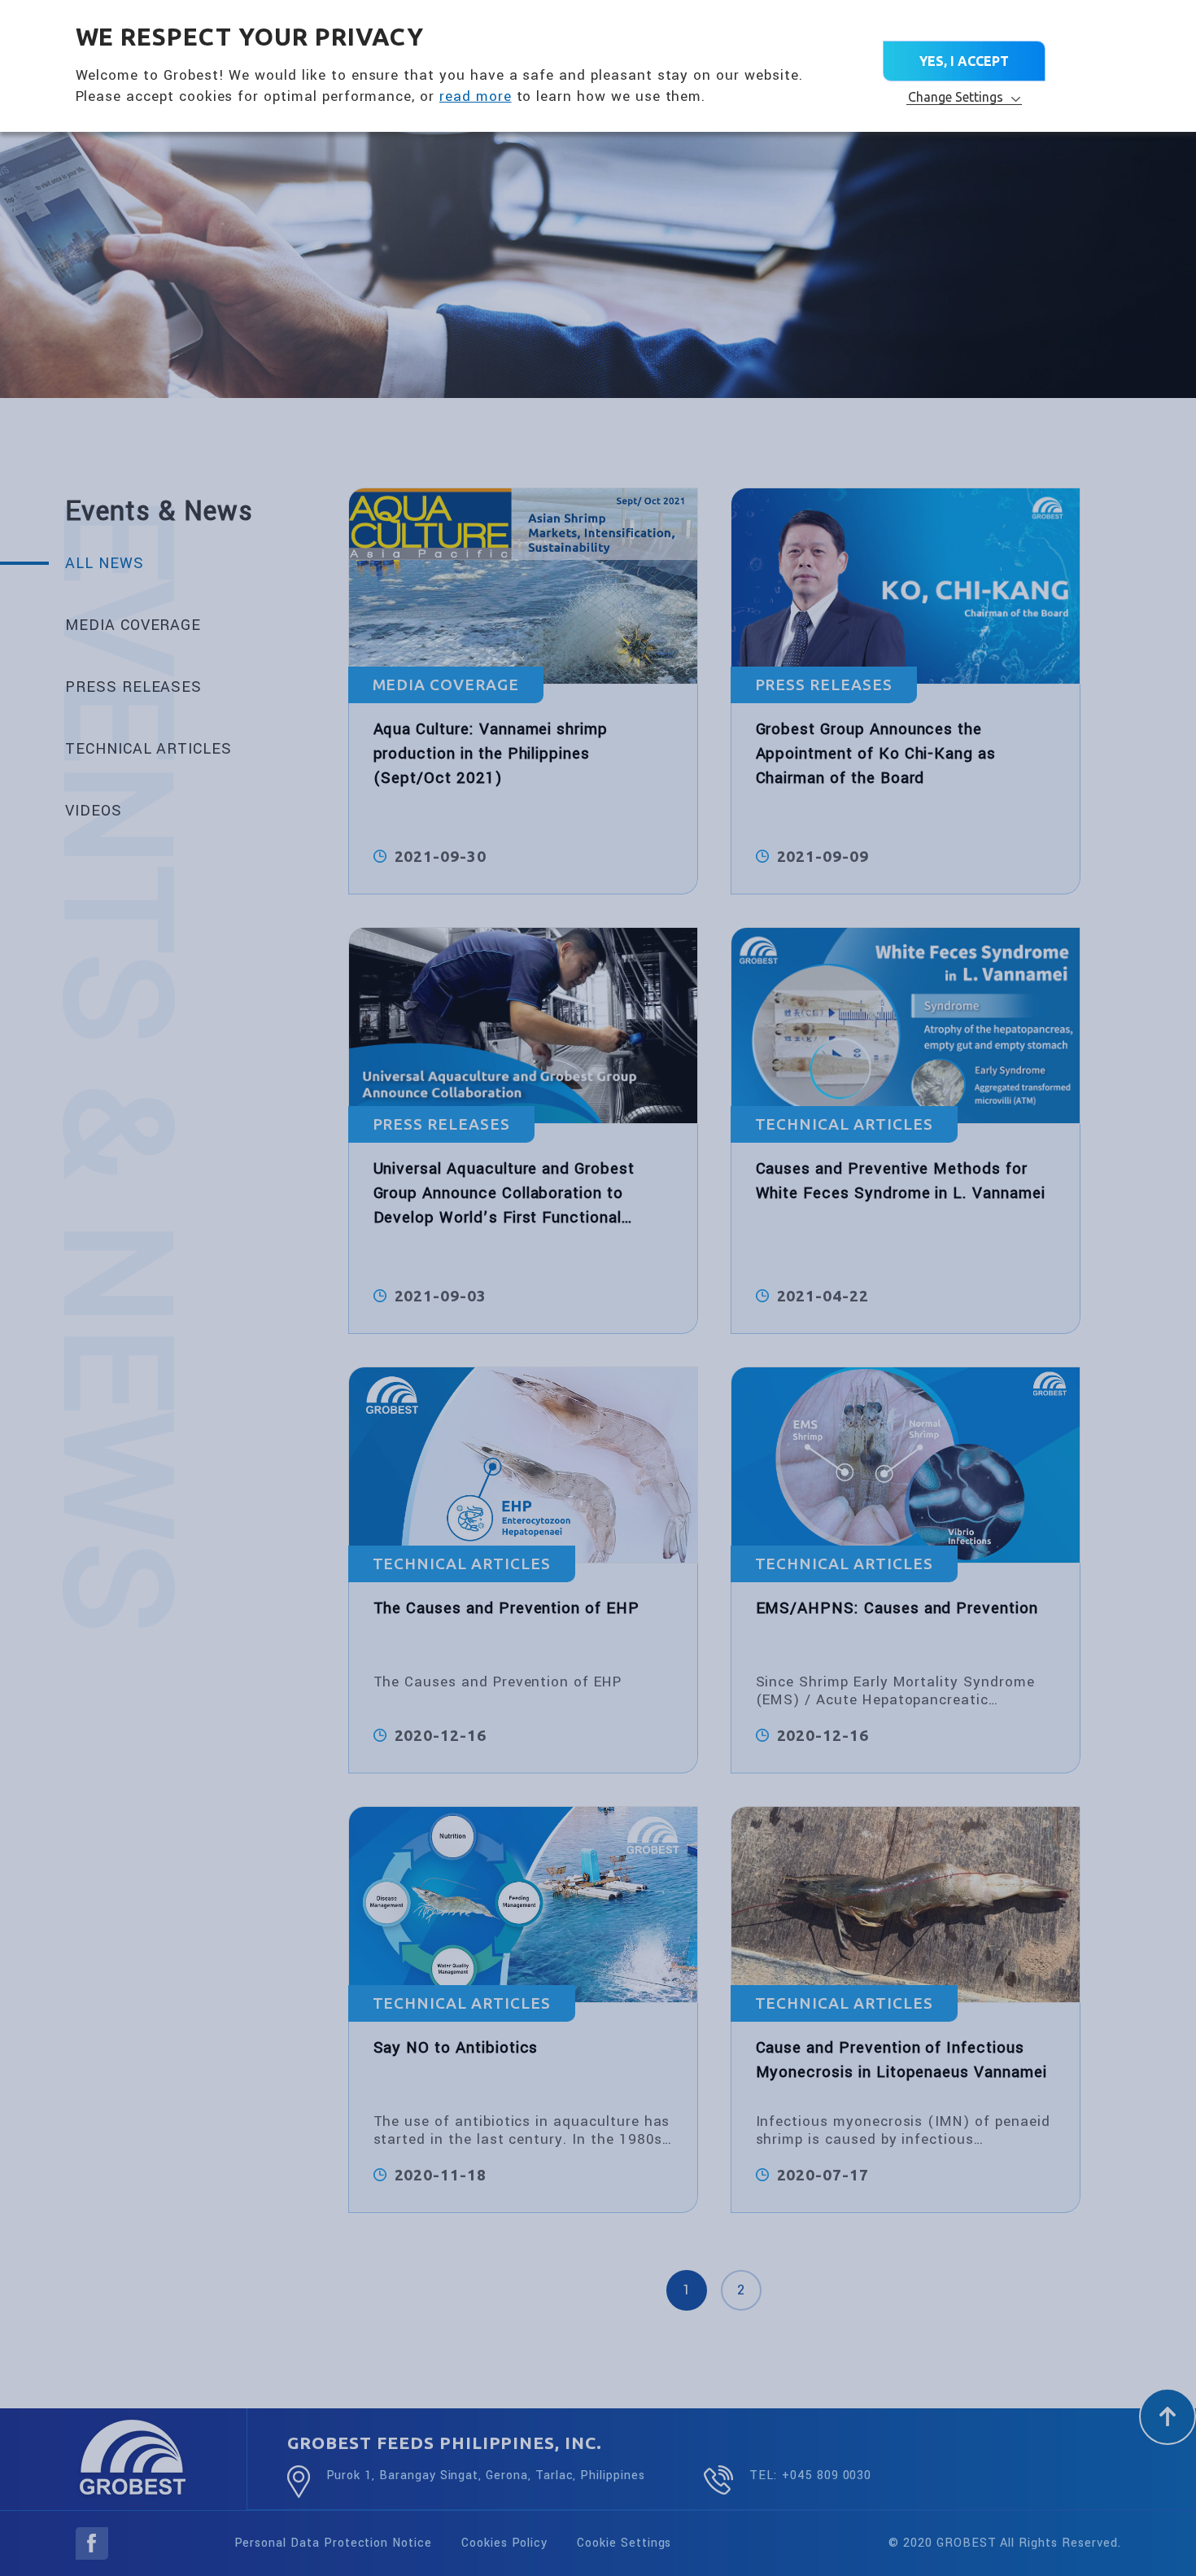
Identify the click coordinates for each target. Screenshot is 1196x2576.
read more (476, 96)
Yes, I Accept (964, 61)
